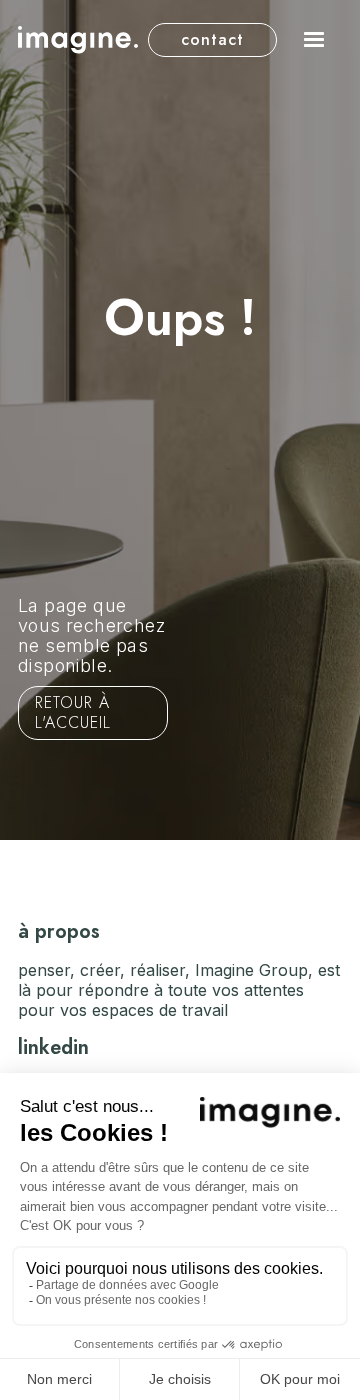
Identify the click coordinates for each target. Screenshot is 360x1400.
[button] (314, 40)
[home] (78, 39)
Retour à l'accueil (73, 712)
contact (212, 39)
